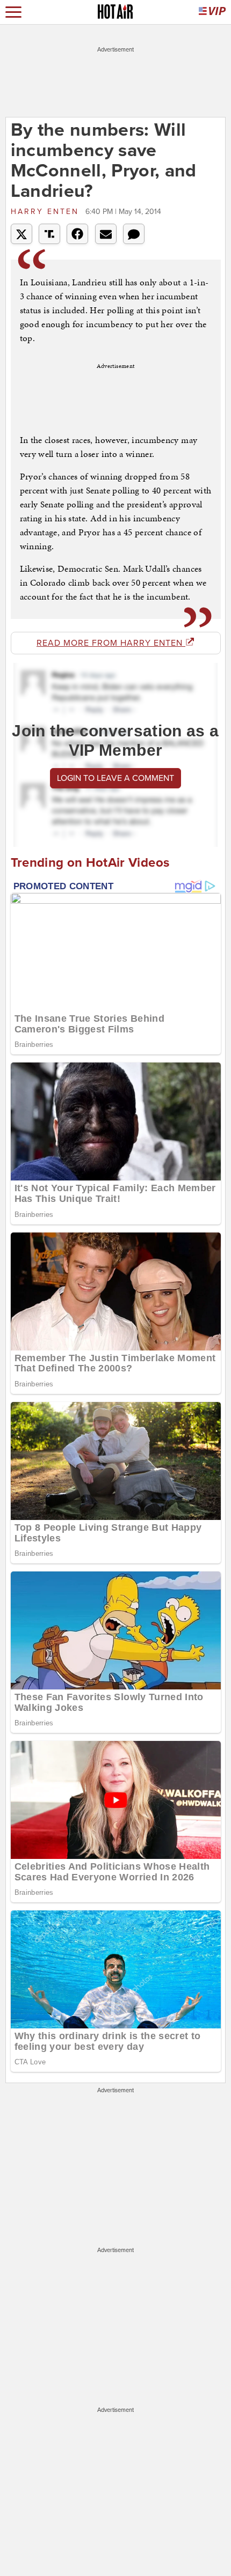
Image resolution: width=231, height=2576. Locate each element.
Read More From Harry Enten (111, 643)
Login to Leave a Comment (115, 778)
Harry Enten (47, 212)
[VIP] (212, 12)
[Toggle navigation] (13, 12)
